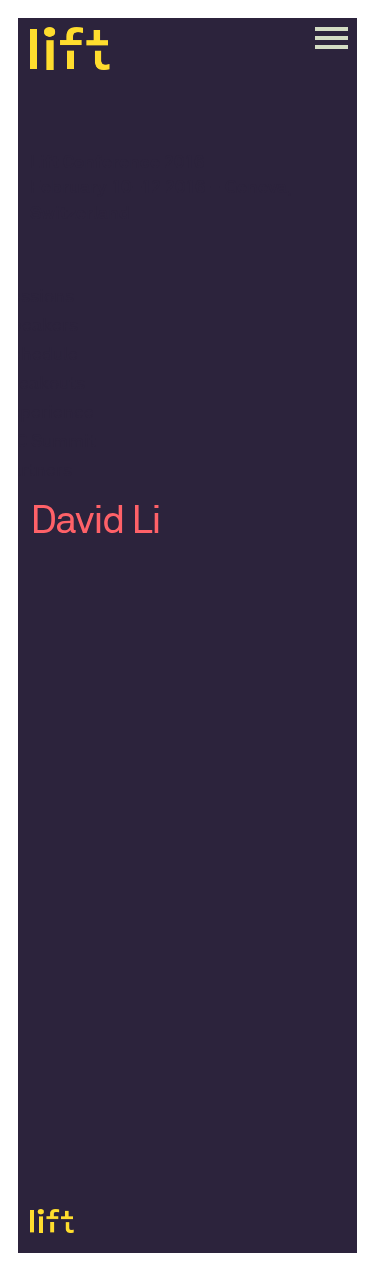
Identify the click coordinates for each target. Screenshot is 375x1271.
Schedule (39, 355)
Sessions (37, 297)
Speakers (39, 326)
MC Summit (48, 442)
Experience (47, 413)
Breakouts (42, 384)
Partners (36, 471)
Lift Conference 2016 (117, 163)
